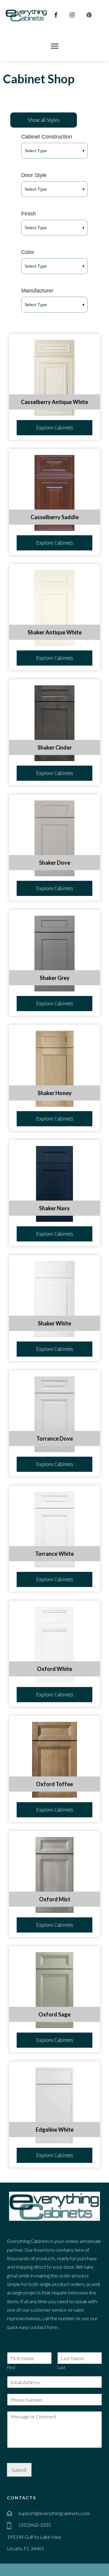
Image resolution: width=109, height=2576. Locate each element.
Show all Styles (44, 120)
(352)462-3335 (35, 2525)
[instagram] (73, 15)
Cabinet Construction (47, 137)
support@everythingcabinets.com (54, 2513)
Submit (19, 2470)
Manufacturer (37, 291)
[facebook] (57, 15)
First (11, 2367)
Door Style (34, 175)
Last (61, 2367)
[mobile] (10, 2526)
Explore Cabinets (55, 428)
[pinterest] (90, 15)
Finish (28, 214)
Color (28, 252)
